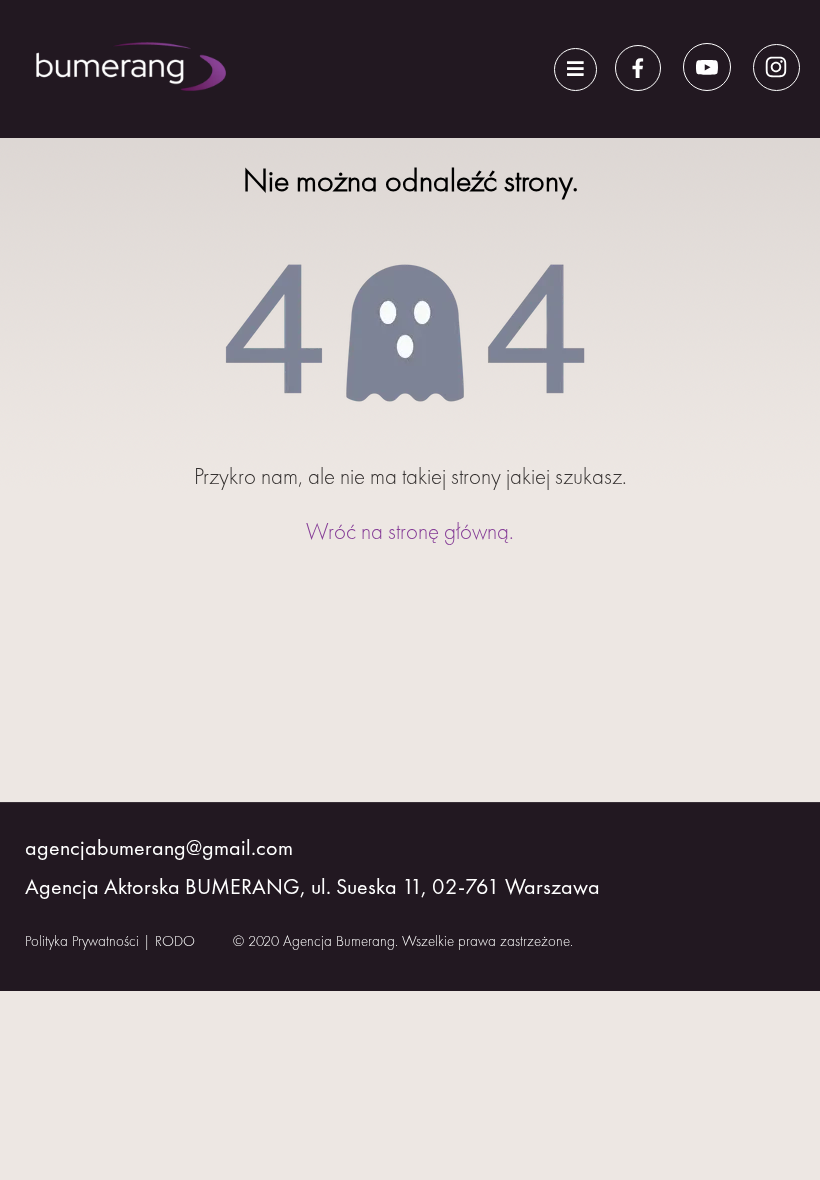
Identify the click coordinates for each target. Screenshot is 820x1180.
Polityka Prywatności (82, 941)
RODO (175, 941)
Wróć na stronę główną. (410, 531)
